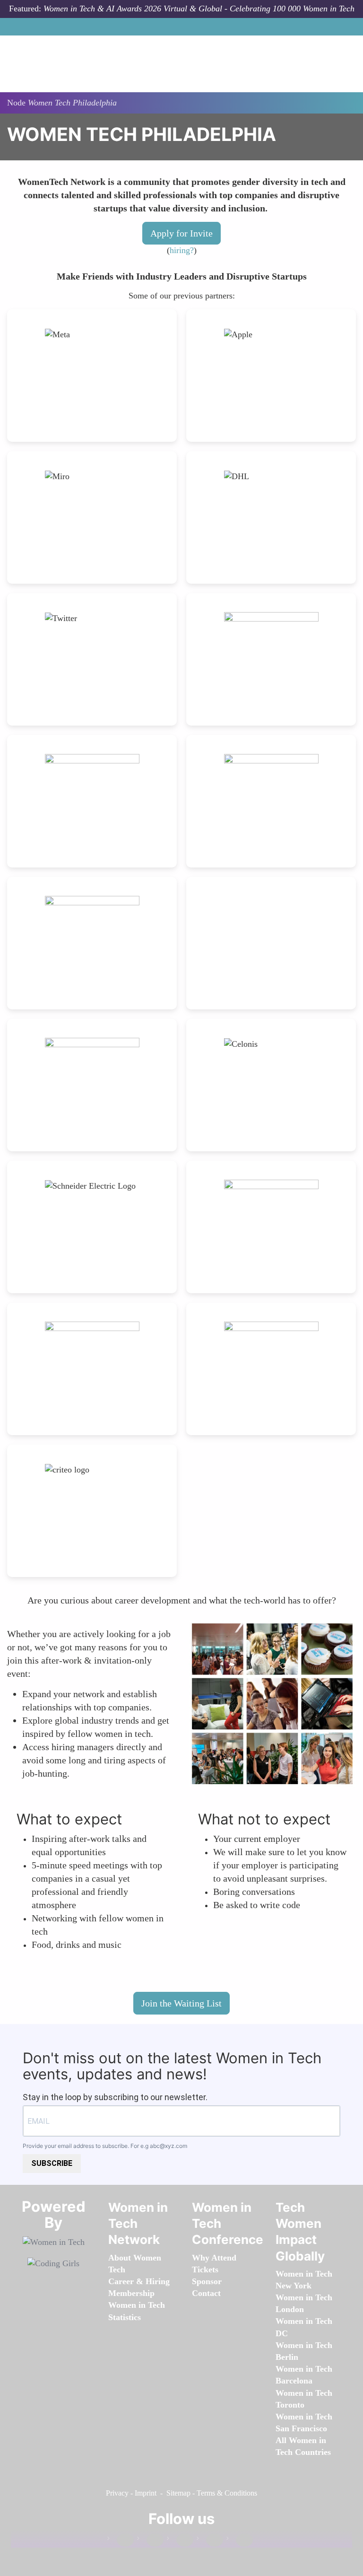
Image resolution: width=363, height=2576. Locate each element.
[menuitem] (131, 2293)
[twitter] (210, 2540)
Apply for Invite (181, 233)
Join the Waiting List (181, 2003)
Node (16, 103)
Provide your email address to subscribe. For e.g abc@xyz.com (105, 2146)
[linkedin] (150, 2540)
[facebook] (121, 2540)
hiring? (182, 250)
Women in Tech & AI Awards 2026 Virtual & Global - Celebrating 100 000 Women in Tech (199, 9)
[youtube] (240, 2540)
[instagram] (180, 2540)
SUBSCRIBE (52, 2163)
